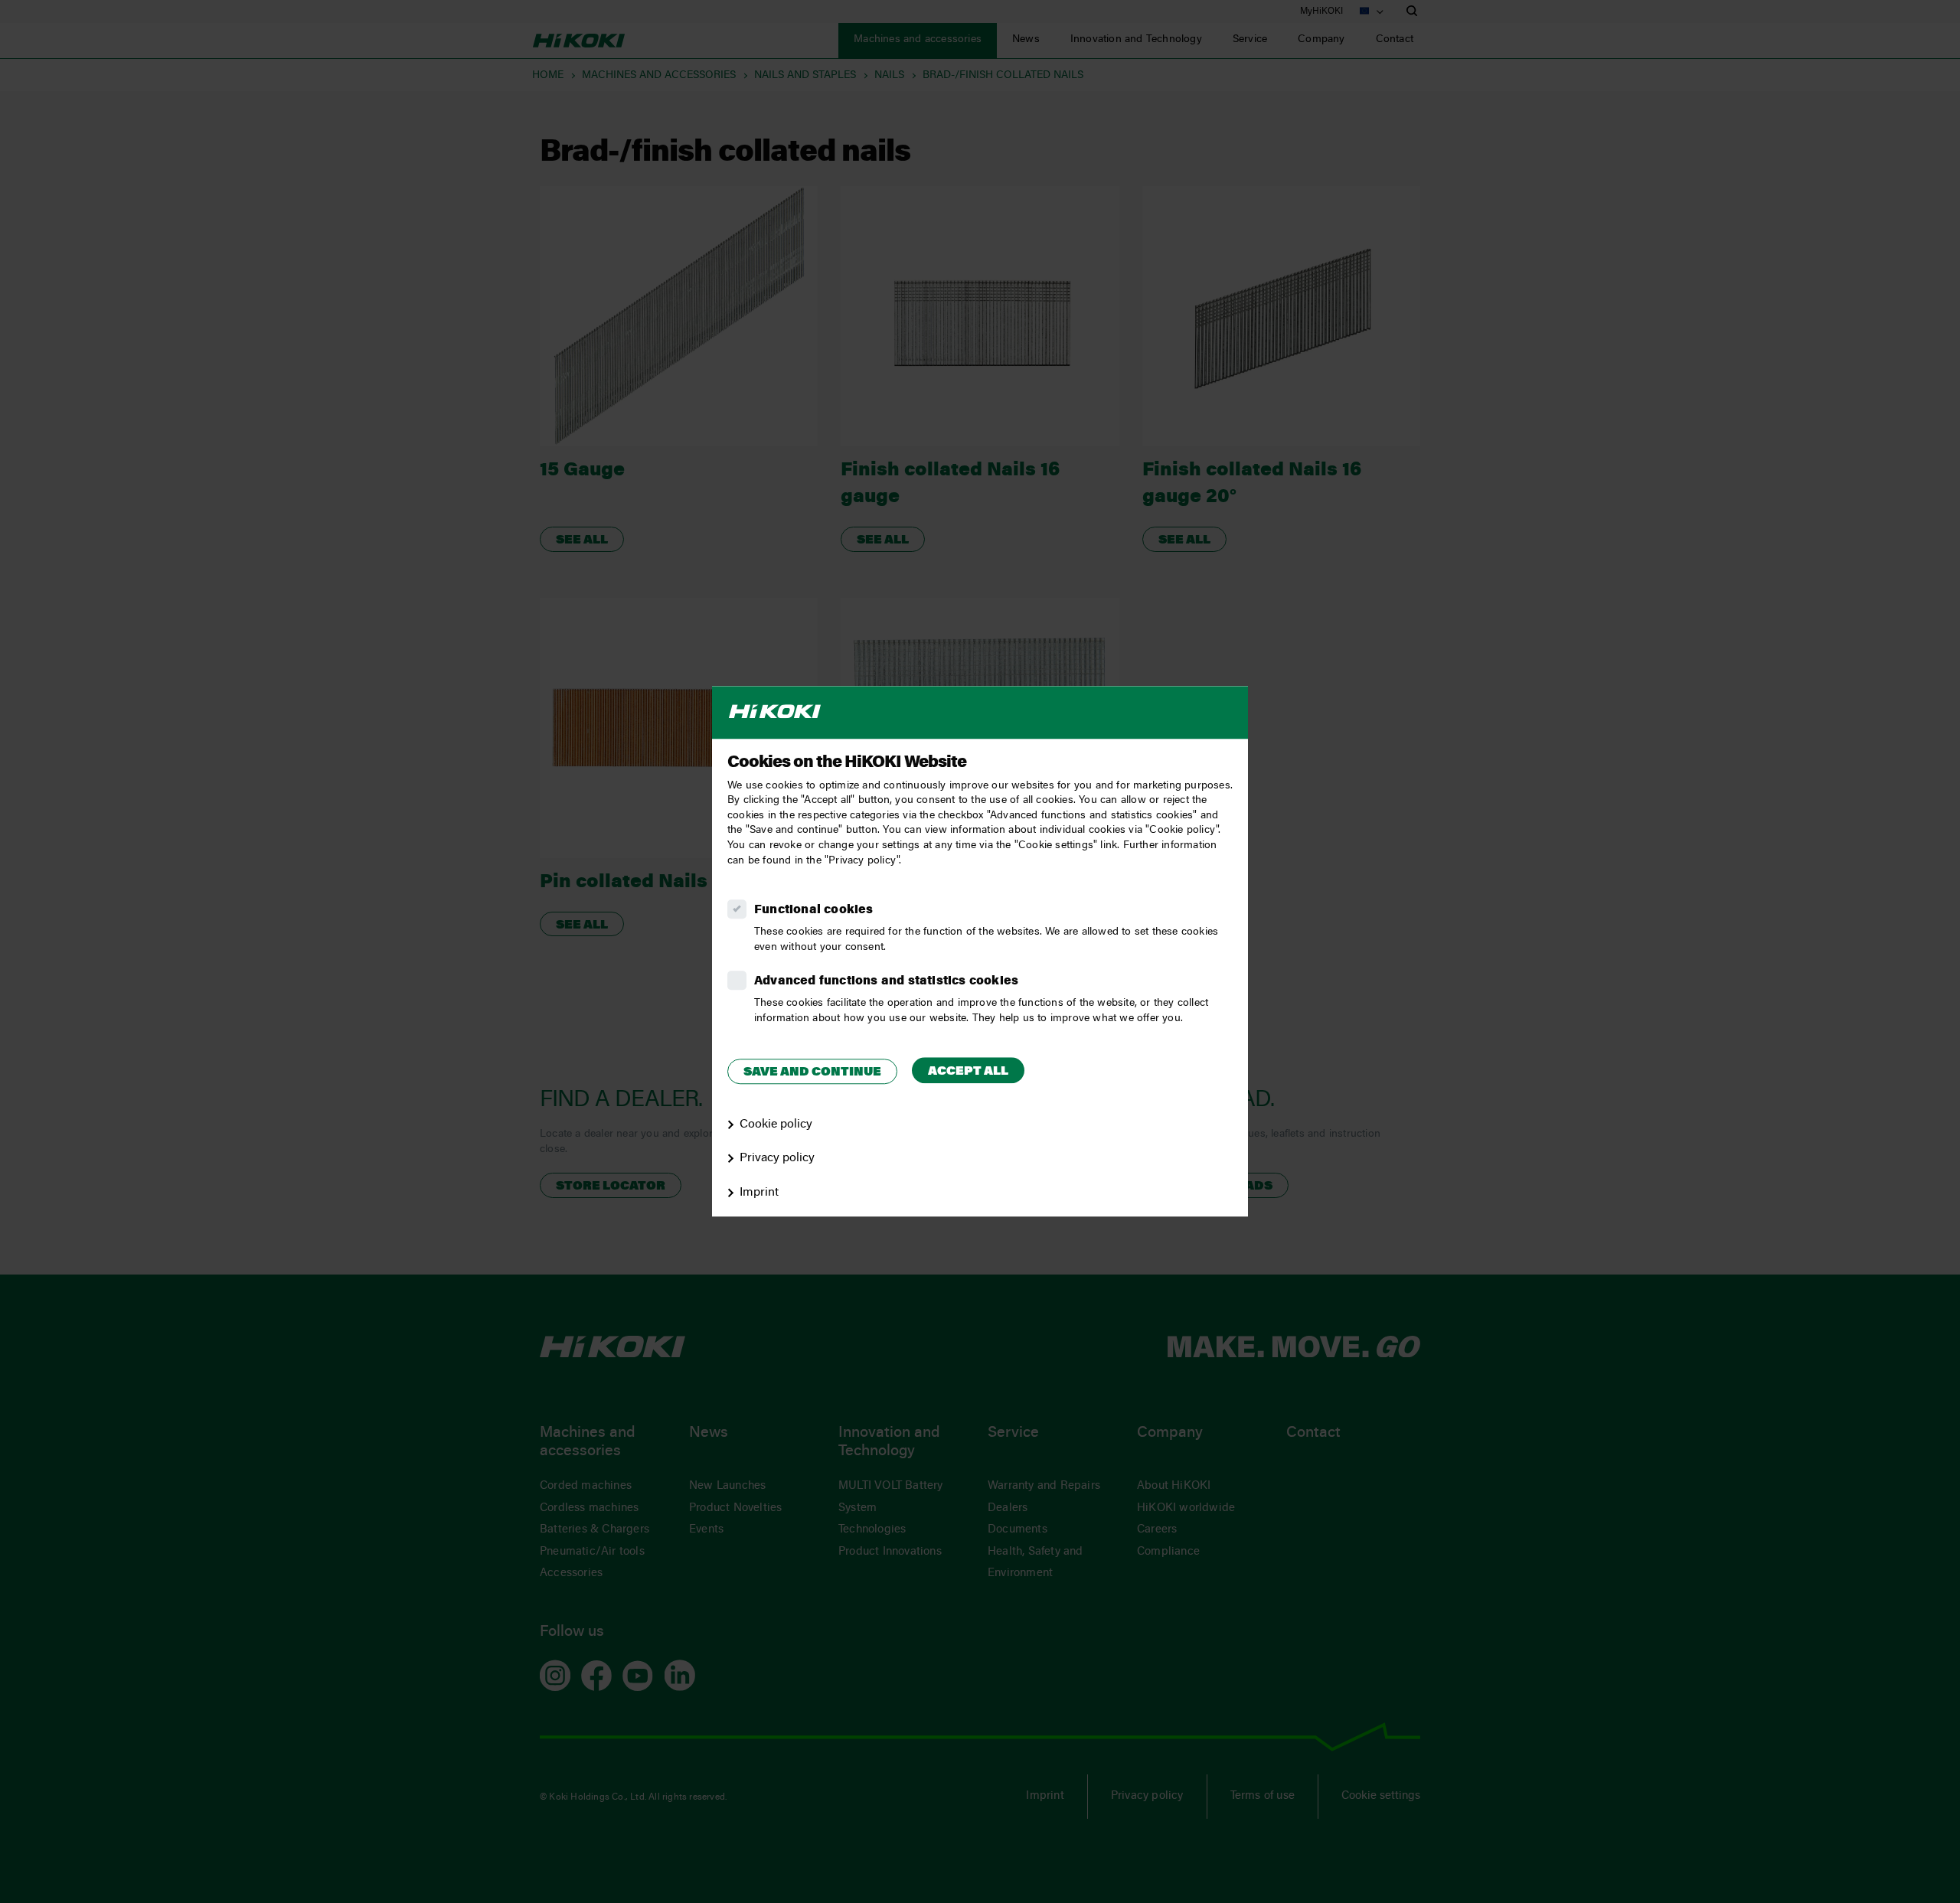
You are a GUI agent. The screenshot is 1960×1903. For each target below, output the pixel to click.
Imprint (759, 1193)
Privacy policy (777, 1159)
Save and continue (812, 1072)
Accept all (968, 1072)
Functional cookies (814, 910)
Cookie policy (776, 1124)
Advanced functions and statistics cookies (886, 981)
